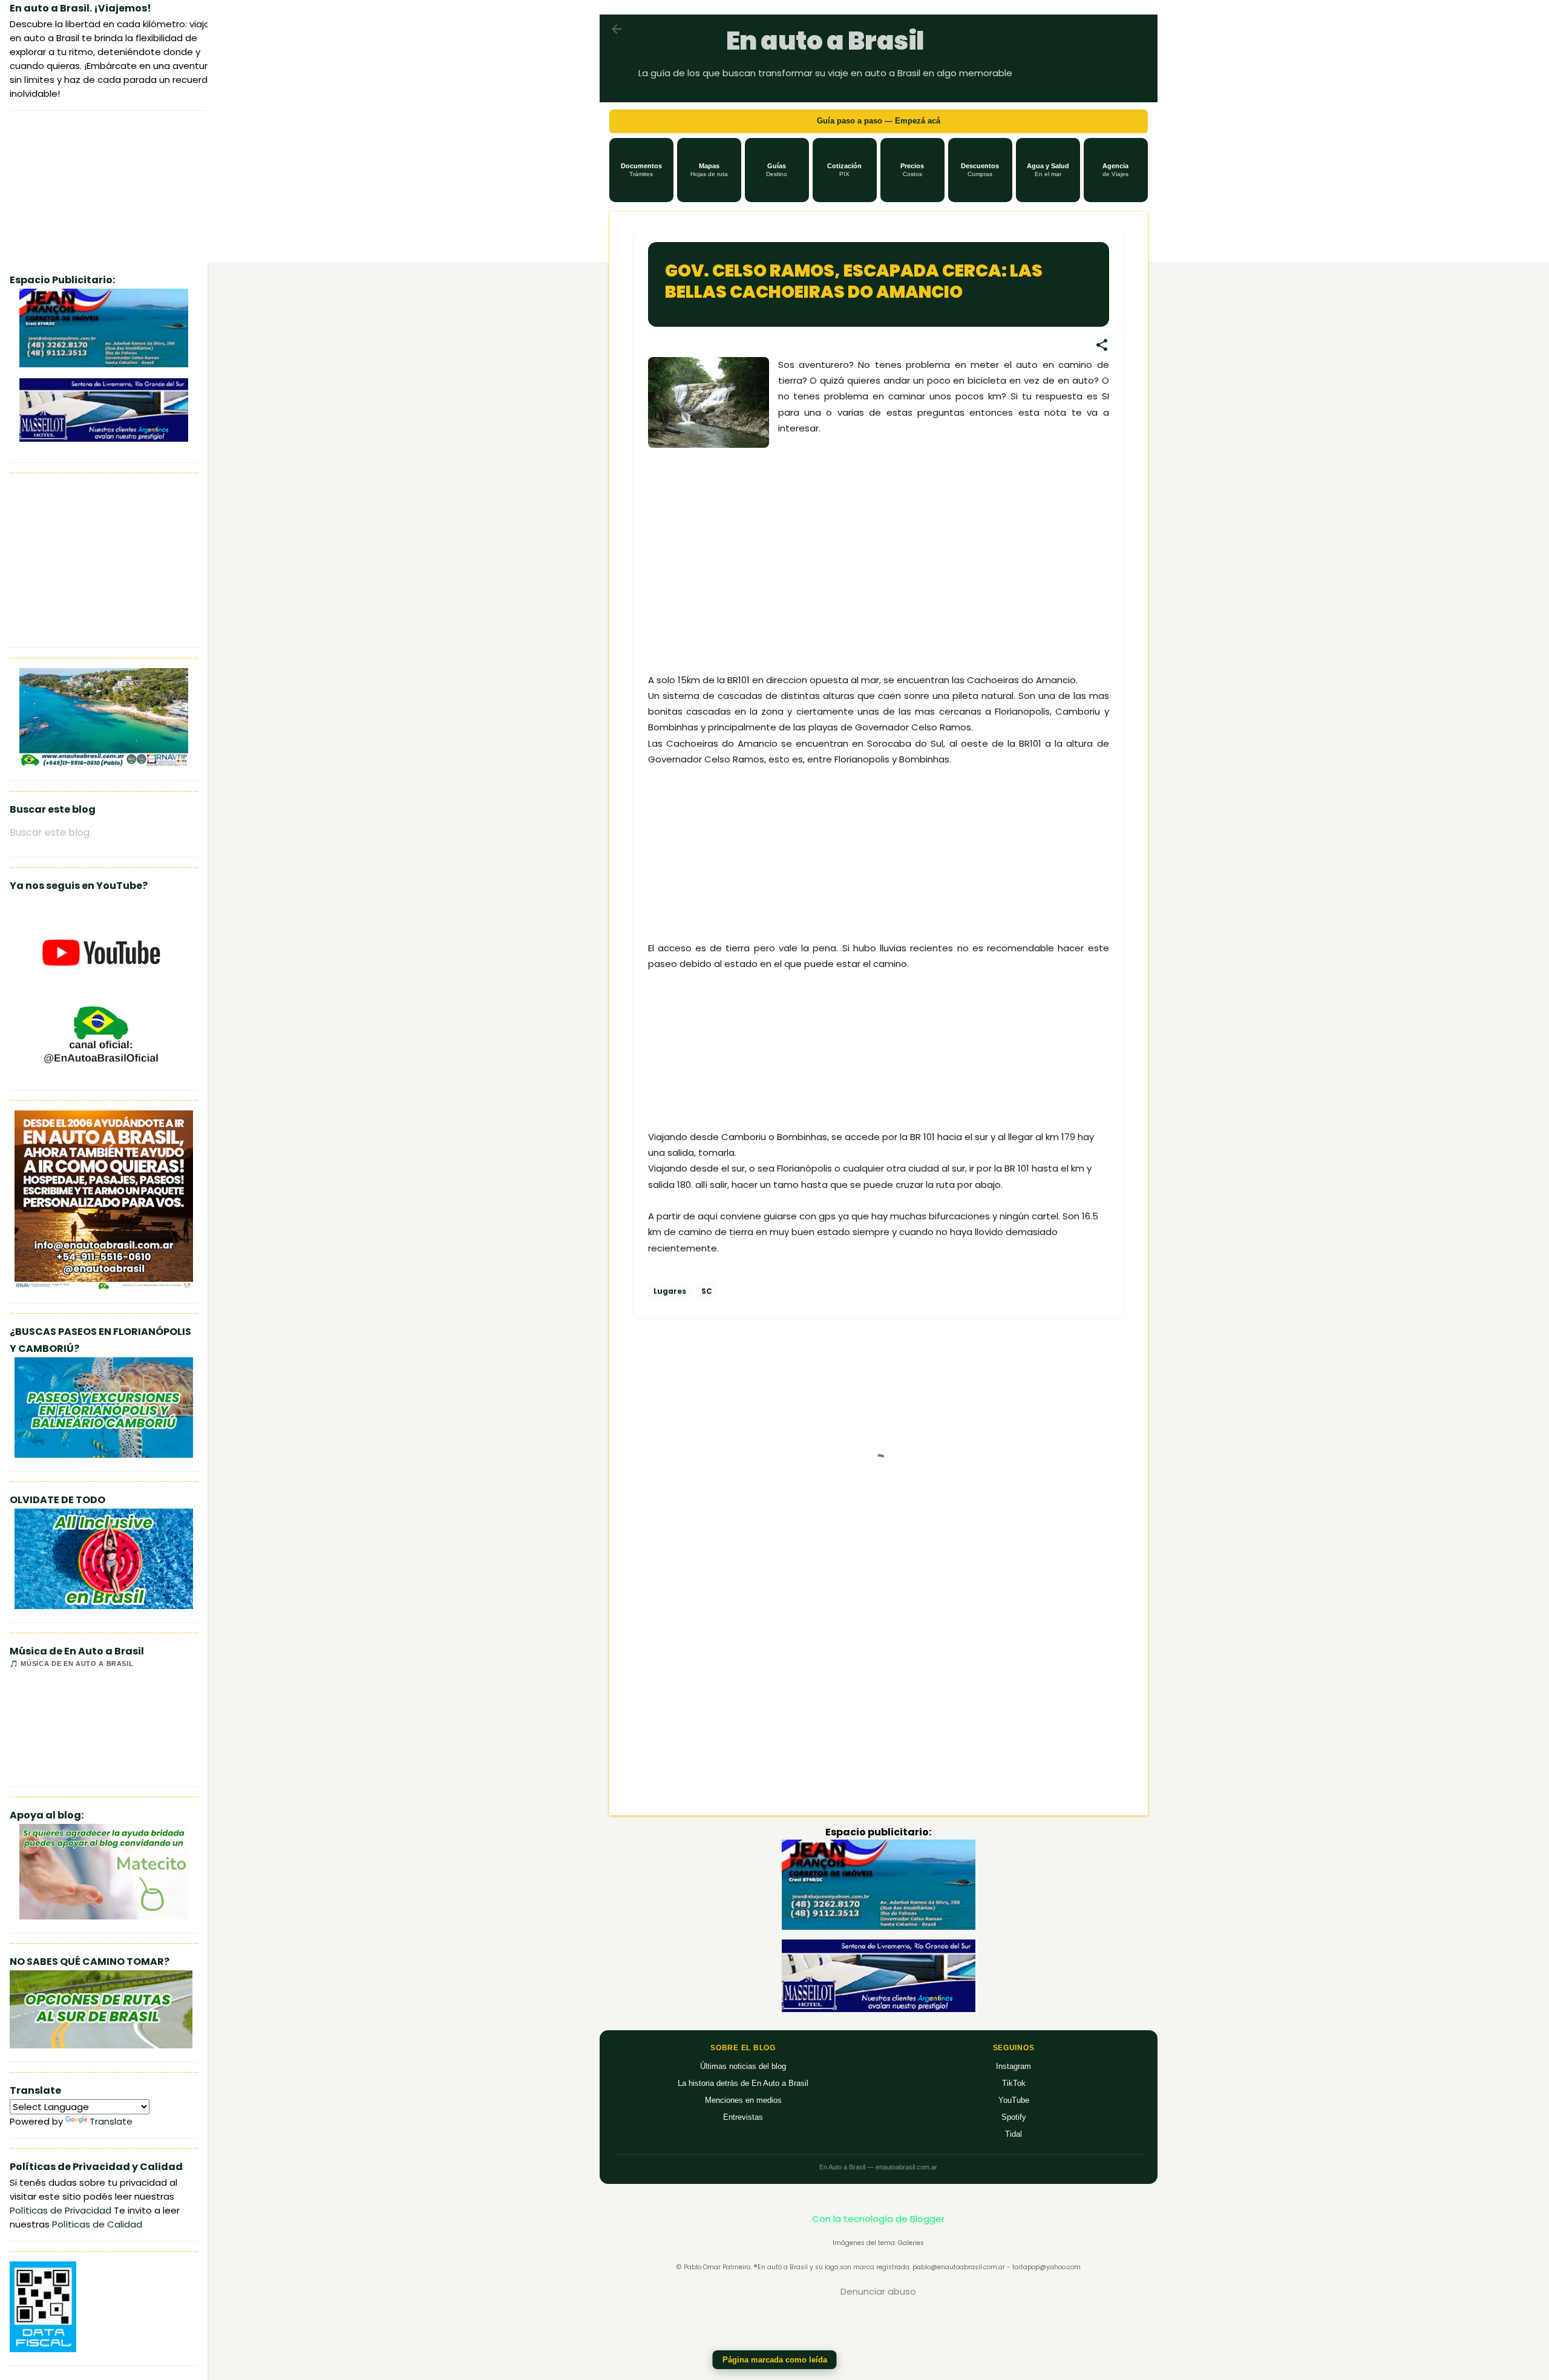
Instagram (1014, 2066)
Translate (111, 2121)
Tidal (1014, 2134)
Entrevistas (743, 2117)
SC (707, 1291)
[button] (641, 170)
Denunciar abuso (878, 2291)
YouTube (1014, 2100)
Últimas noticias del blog (743, 2066)
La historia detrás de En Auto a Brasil (743, 2083)
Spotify (1014, 2117)
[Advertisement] (739, 575)
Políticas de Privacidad (61, 2210)
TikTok (1014, 2083)
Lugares (670, 1291)
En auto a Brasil (825, 41)
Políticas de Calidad (97, 2224)
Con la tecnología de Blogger (878, 2219)
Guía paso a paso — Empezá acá (879, 121)
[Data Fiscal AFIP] (43, 2349)
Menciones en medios (743, 2100)
